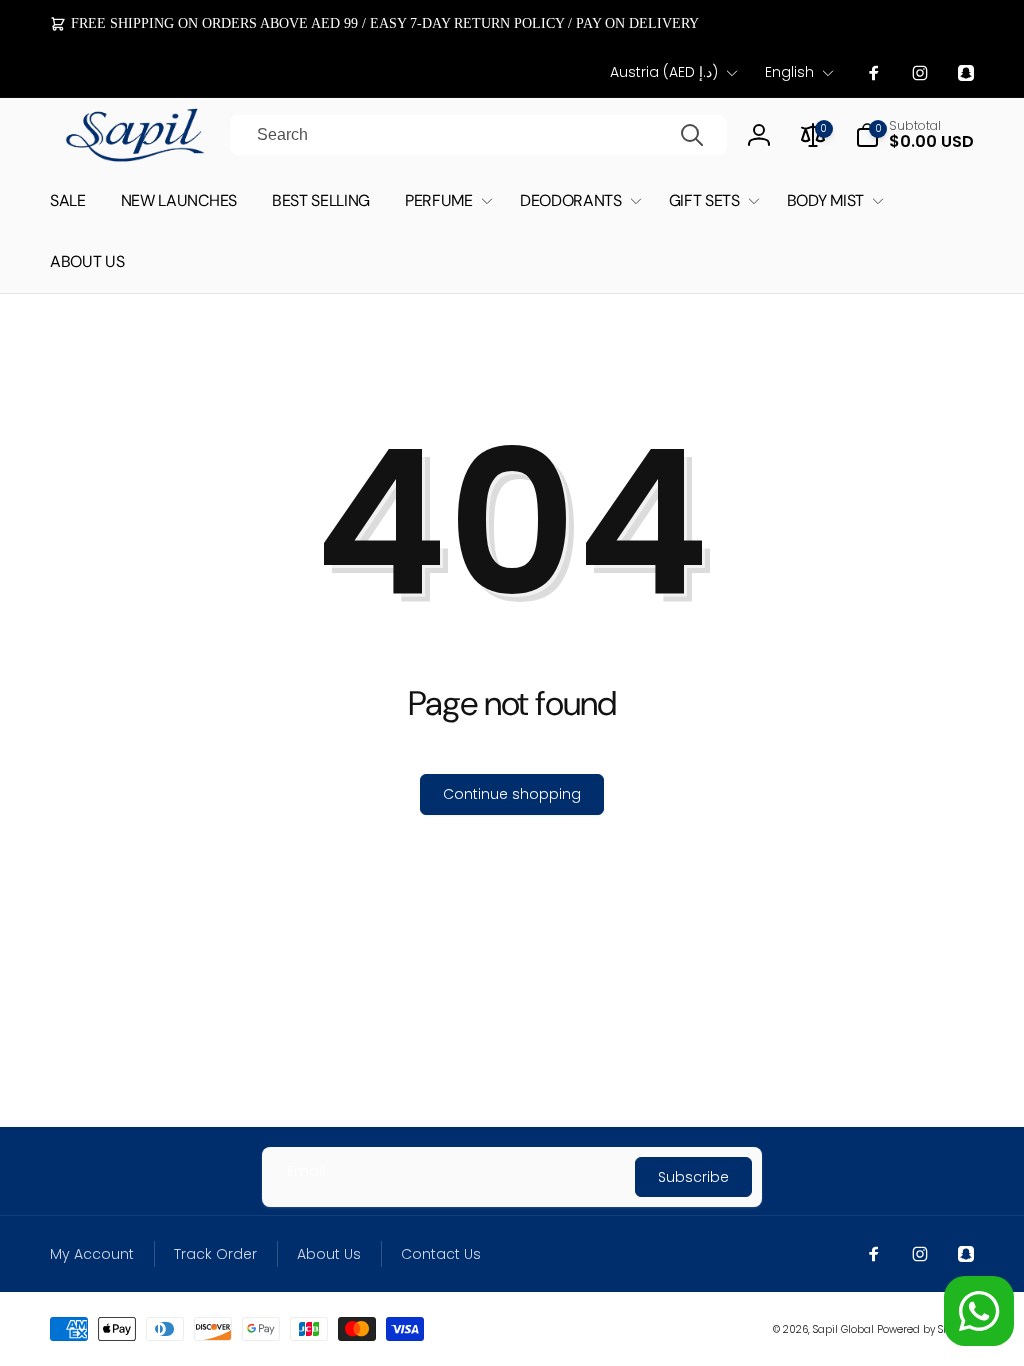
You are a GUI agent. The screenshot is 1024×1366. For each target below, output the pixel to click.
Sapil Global (843, 1329)
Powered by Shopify (925, 1329)
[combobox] (478, 135)
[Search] (692, 135)
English (789, 72)
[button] (914, 135)
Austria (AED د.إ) (664, 72)
